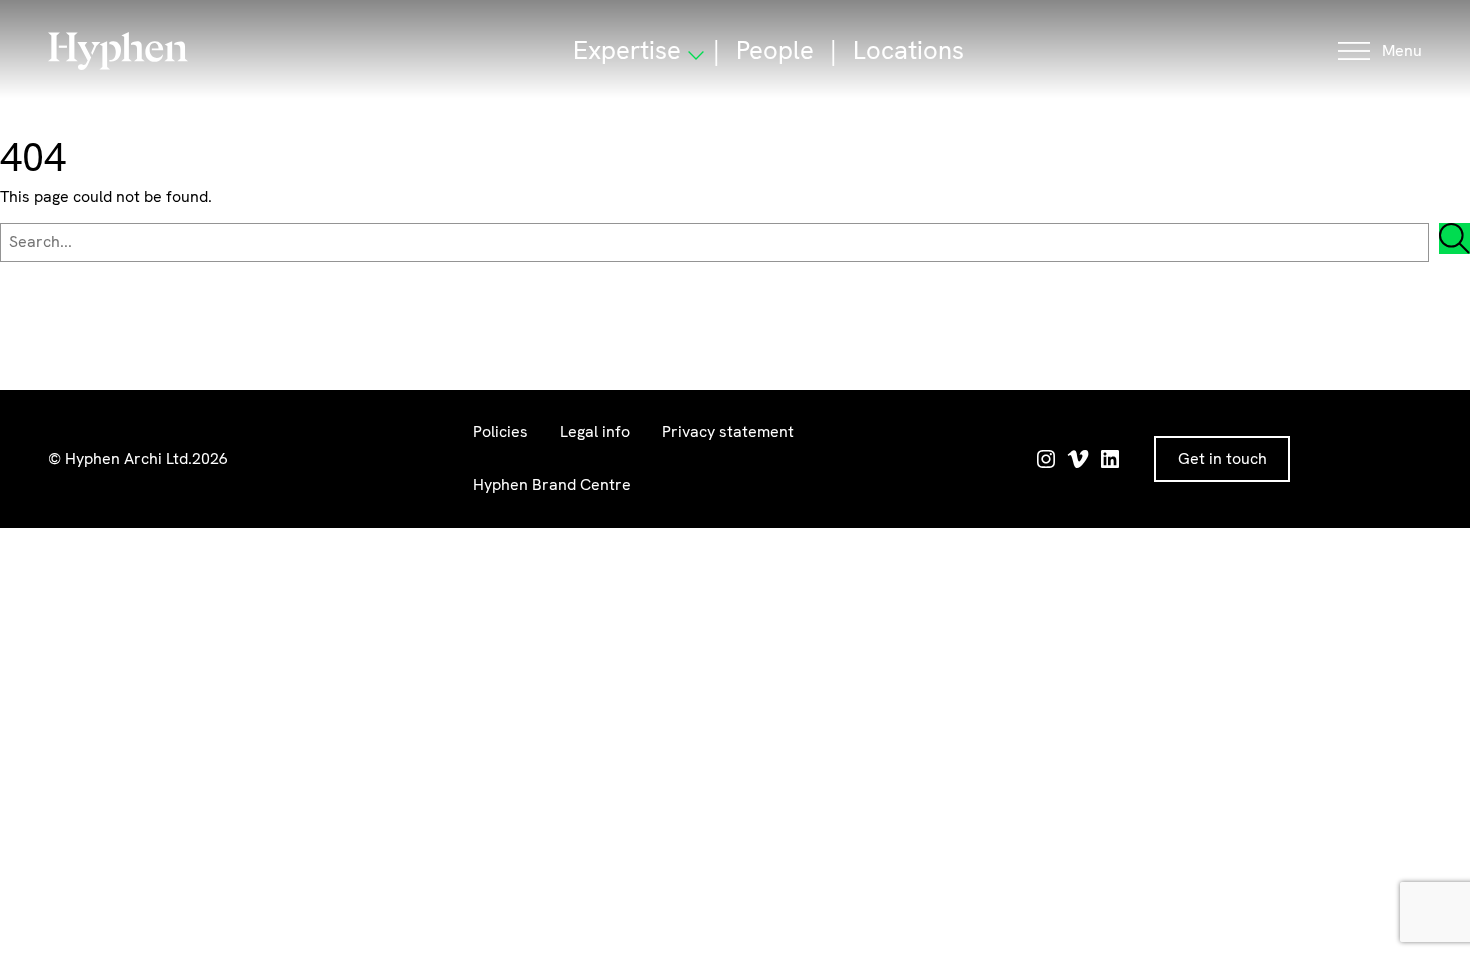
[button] (1380, 51)
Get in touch (1222, 458)
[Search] (1454, 238)
